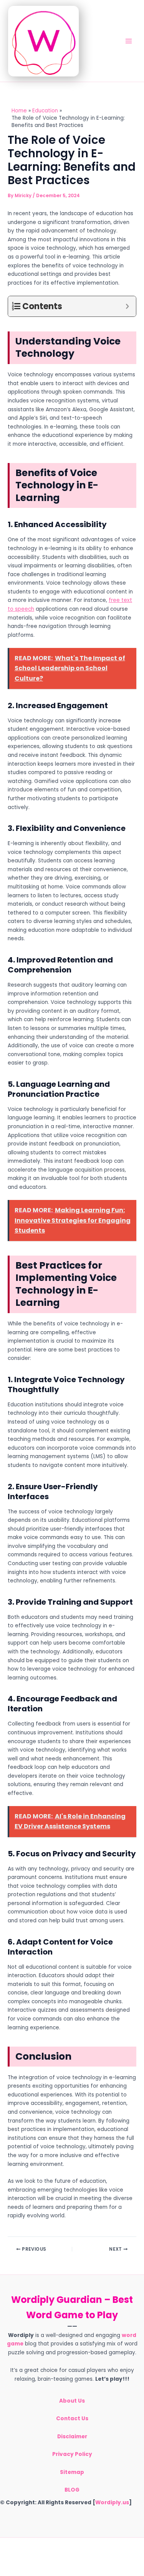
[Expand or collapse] (127, 306)
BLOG (72, 2490)
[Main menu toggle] (129, 41)
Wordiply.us (112, 2503)
